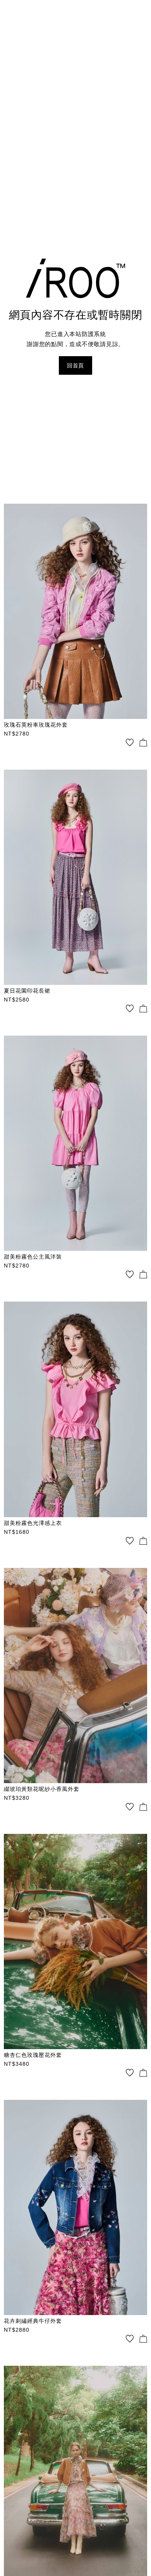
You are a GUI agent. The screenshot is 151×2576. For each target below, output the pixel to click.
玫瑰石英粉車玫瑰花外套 (36, 725)
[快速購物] (143, 743)
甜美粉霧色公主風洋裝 (33, 1257)
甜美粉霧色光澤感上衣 (33, 1523)
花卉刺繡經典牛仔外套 (33, 2321)
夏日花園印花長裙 (27, 991)
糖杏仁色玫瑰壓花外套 (33, 2055)
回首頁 (75, 365)
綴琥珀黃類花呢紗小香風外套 (42, 1789)
